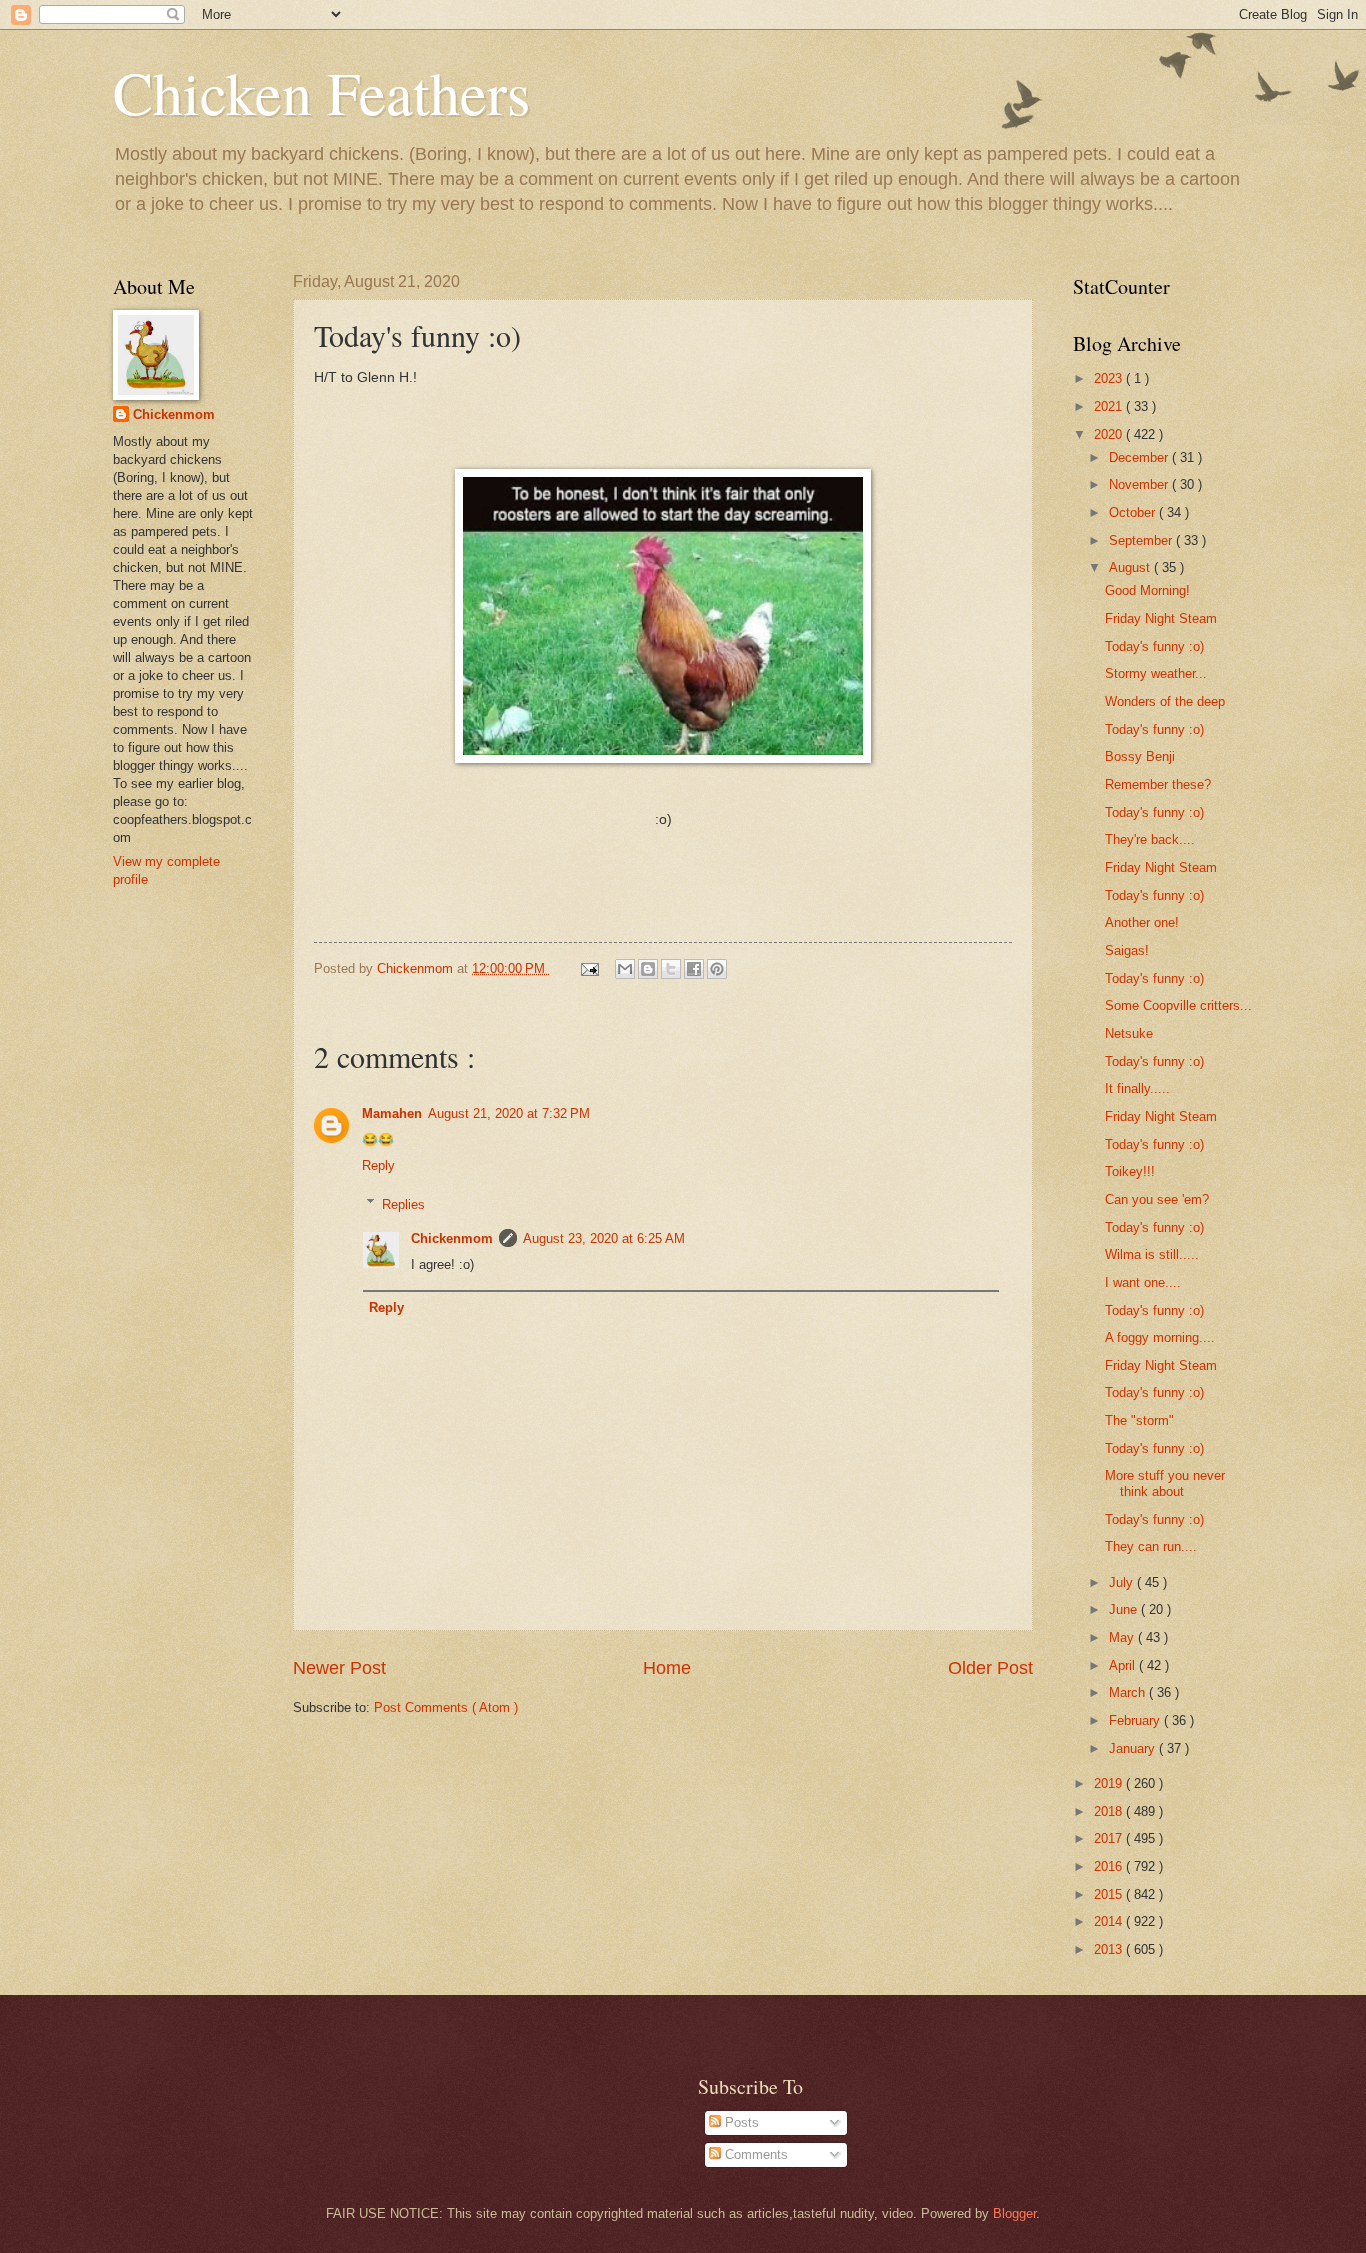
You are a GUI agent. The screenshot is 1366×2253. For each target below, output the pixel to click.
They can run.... (1151, 1546)
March (1129, 1692)
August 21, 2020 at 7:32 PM (509, 1113)
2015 (1110, 1894)
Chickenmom (452, 1238)
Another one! (1142, 922)
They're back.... (1150, 839)
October (1134, 512)
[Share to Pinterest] (717, 969)
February (1136, 1720)
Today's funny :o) (1154, 646)
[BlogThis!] (648, 969)
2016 (1110, 1866)
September (1142, 540)
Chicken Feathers (321, 92)
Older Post (990, 1668)
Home (667, 1668)
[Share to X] (671, 969)
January (1134, 1748)
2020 (1110, 434)
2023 (1110, 378)
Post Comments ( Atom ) (446, 1707)
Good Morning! (1147, 590)
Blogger (1014, 2213)
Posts (740, 2122)
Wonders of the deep (1165, 701)
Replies (403, 1203)
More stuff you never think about (1165, 1483)
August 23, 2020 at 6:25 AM (604, 1238)
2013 (1110, 1949)
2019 (1110, 1783)
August (1131, 567)
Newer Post (339, 1668)
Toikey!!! (1130, 1171)
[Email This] (625, 969)
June (1125, 1609)
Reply (378, 1165)
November (1140, 484)
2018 (1110, 1811)
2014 (1110, 1921)
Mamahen (392, 1113)
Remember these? (1158, 784)
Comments (754, 2154)
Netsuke (1129, 1033)
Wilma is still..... (1152, 1254)
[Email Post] (589, 968)
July (1123, 1582)
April (1124, 1665)
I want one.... (1143, 1282)
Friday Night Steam (1161, 618)
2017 (1110, 1838)
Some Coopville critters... (1178, 1005)
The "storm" (1139, 1420)
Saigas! (1127, 950)
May (1123, 1637)
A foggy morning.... (1160, 1337)
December (1140, 457)
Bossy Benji (1140, 756)
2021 (1110, 406)
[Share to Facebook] (694, 969)
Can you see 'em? (1157, 1199)
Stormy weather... (1156, 673)
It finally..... (1137, 1088)
